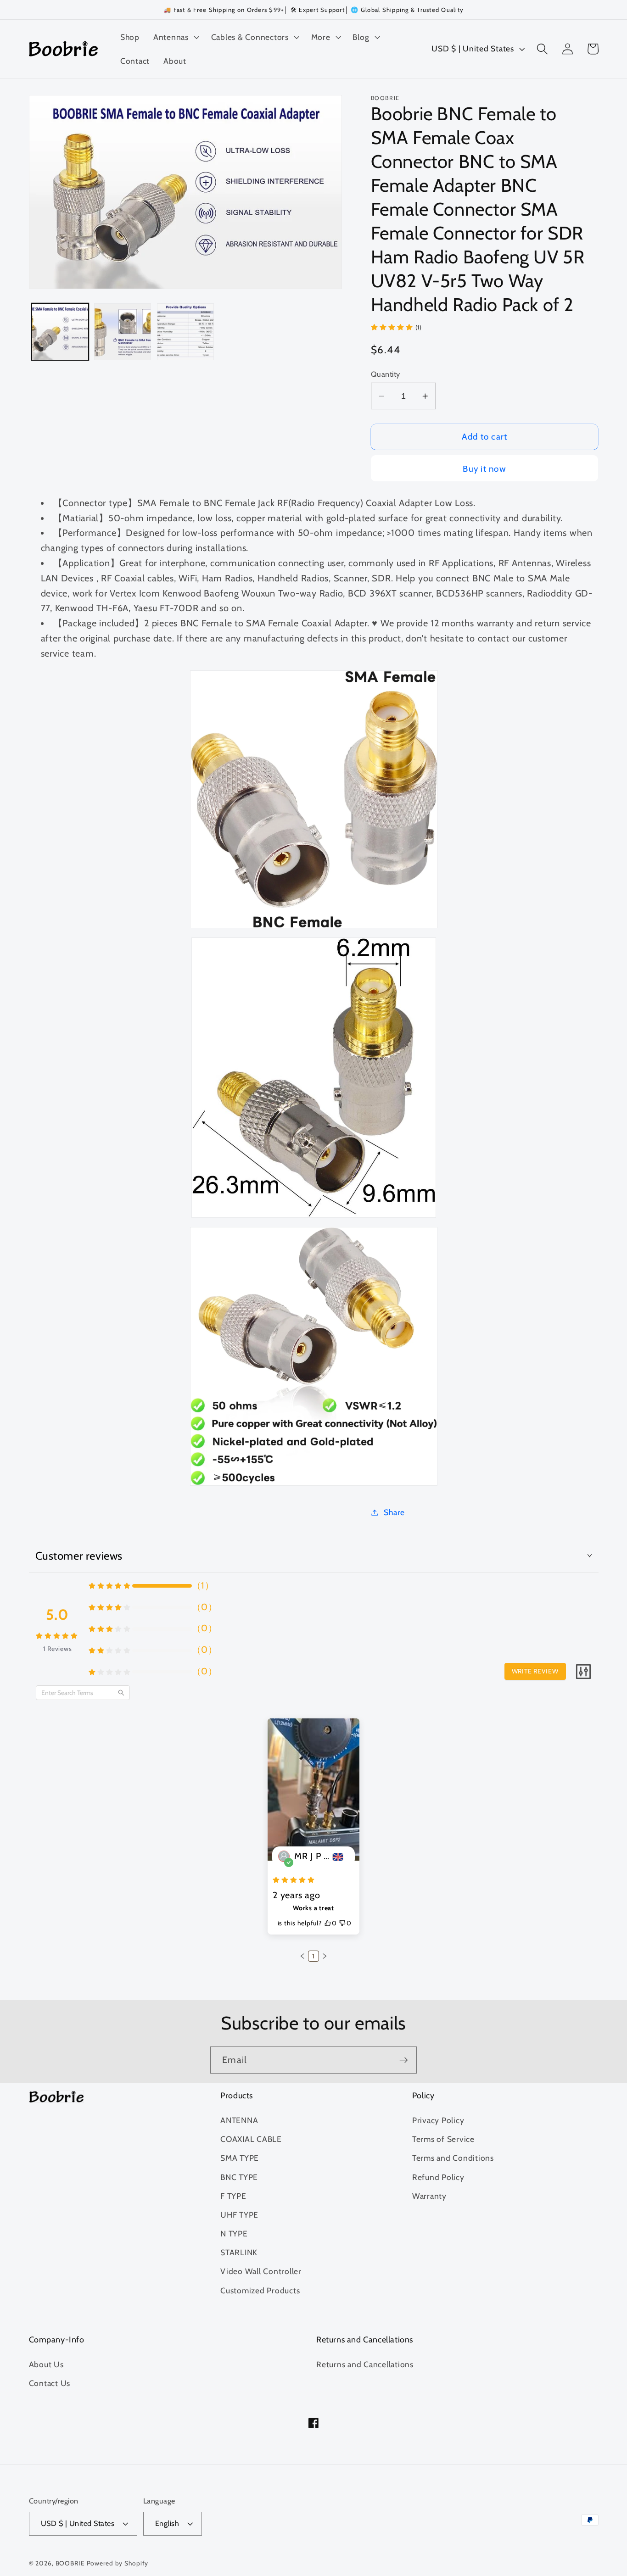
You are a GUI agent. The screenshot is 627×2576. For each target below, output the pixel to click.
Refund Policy (438, 2177)
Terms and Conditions (453, 2158)
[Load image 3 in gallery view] (185, 332)
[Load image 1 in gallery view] (60, 332)
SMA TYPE (240, 2158)
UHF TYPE (239, 2215)
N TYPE (234, 2233)
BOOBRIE (70, 2563)
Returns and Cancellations (365, 2364)
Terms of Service (443, 2139)
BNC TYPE (239, 2177)
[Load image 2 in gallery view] (123, 332)
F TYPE (233, 2196)
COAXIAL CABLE (251, 2139)
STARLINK (239, 2252)
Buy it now (484, 469)
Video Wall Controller (261, 2271)
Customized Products (260, 2290)
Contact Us (50, 2383)
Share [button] (394, 1512)
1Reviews (58, 1649)
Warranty (429, 2196)
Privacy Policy (438, 2120)
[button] (175, 37)
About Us (46, 2364)
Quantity (386, 374)
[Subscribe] (404, 2060)
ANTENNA (239, 2120)
